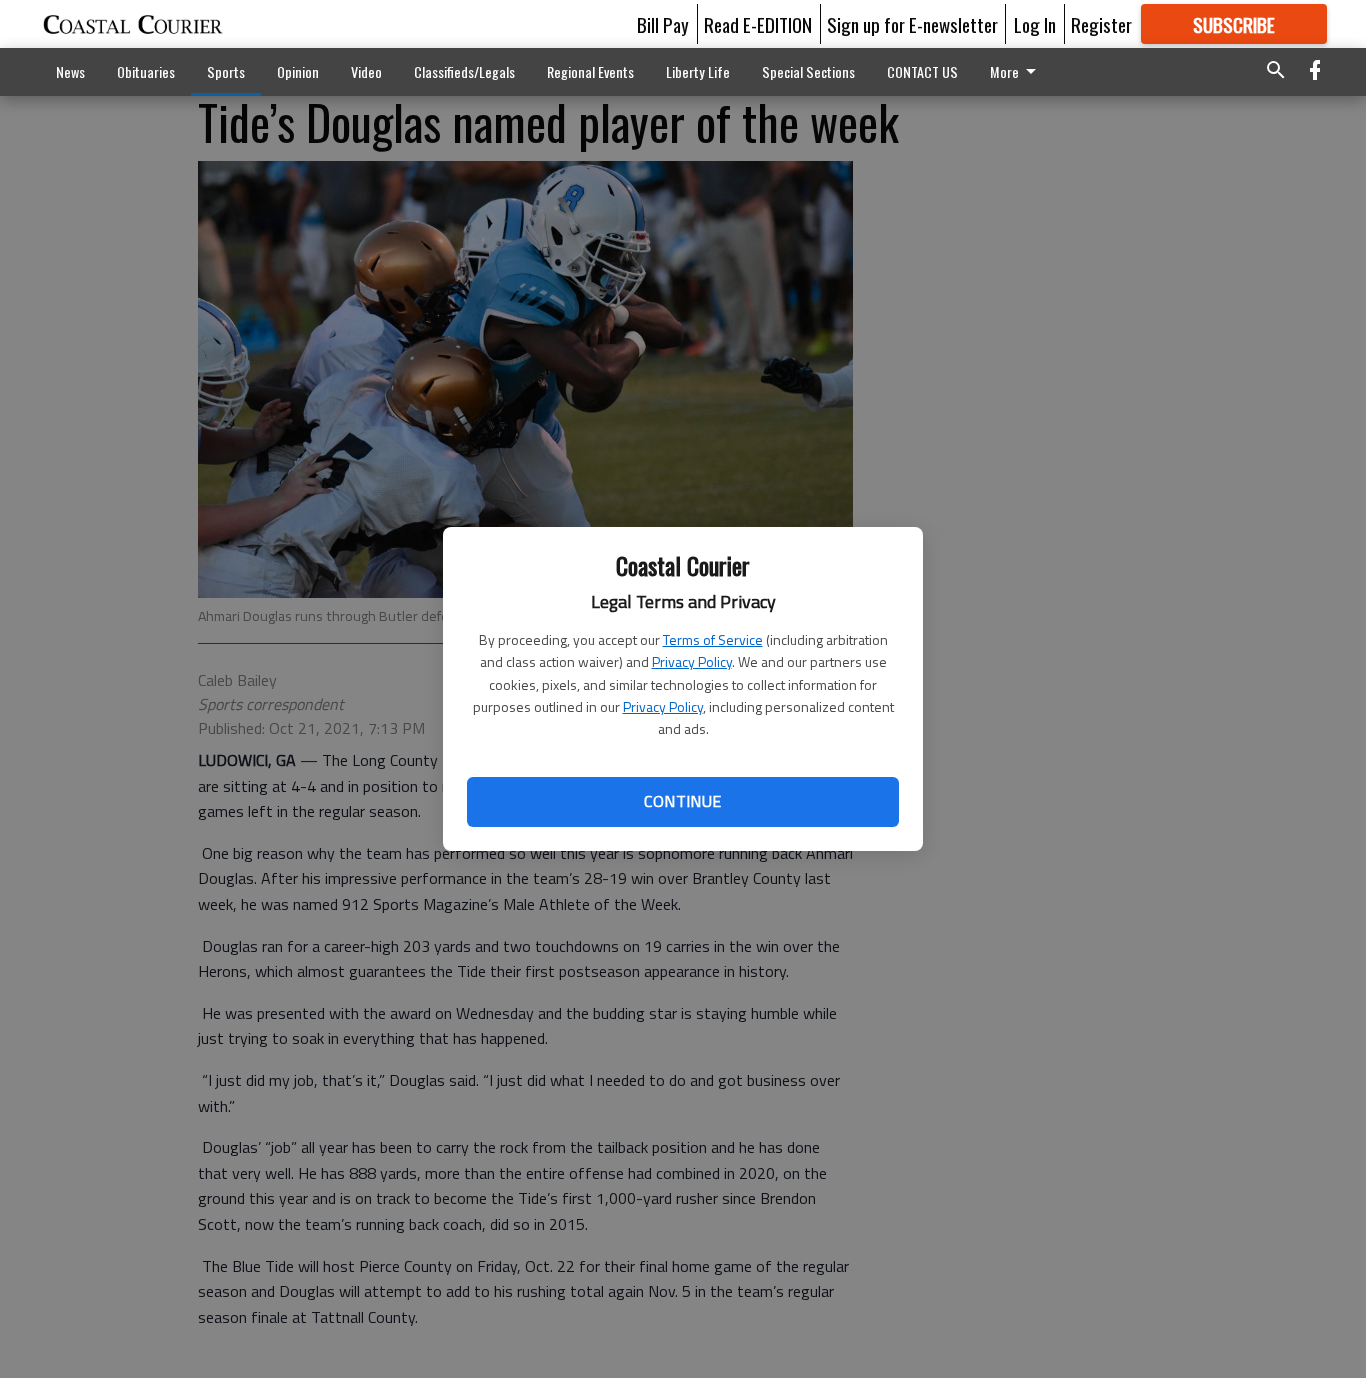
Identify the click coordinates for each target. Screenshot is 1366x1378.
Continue (682, 801)
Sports (226, 71)
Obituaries (146, 71)
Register (1101, 24)
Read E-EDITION (758, 24)
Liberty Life (698, 71)
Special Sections (808, 71)
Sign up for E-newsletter (912, 24)
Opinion (298, 71)
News (70, 71)
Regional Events (590, 71)
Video (366, 71)
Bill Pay (663, 24)
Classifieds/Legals (464, 71)
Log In (1035, 24)
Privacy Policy (692, 661)
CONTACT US (922, 71)
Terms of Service (713, 639)
